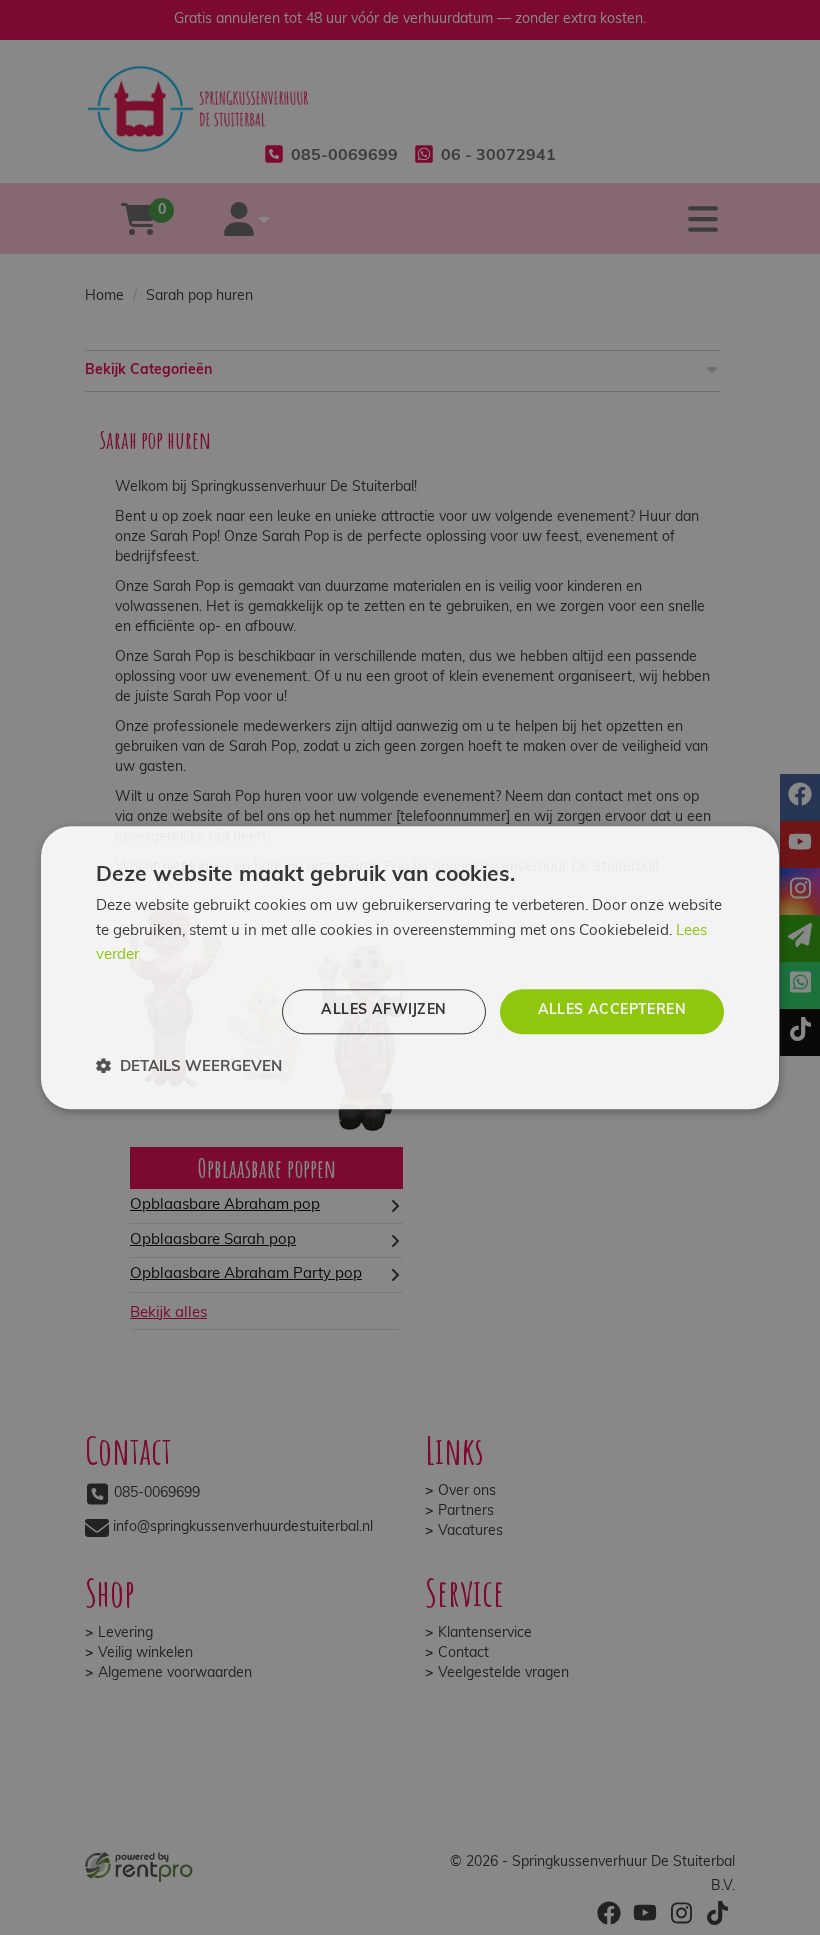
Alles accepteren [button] (612, 1010)
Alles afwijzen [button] (383, 1010)
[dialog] (410, 967)
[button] (189, 1066)
